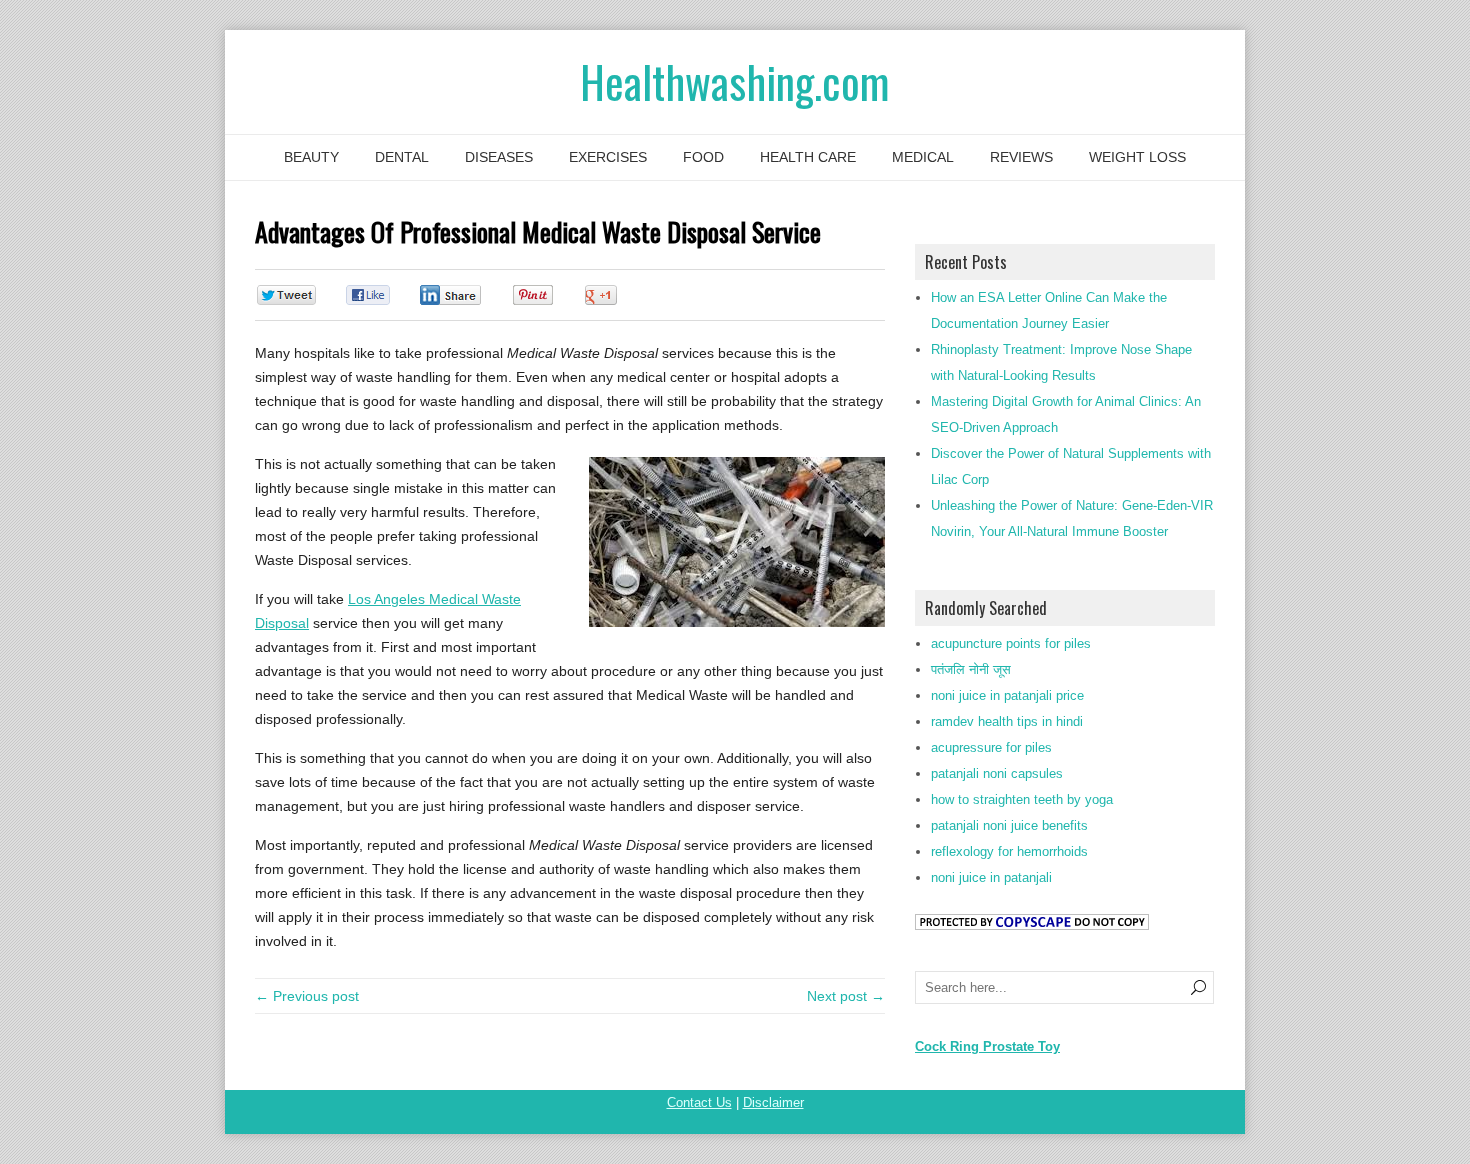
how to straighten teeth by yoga (1022, 799)
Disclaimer (773, 1102)
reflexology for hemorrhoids (1009, 851)
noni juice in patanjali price (1007, 695)
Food (703, 157)
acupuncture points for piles (1011, 643)
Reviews (1021, 157)
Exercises (608, 157)
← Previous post (307, 996)
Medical (923, 157)
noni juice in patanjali (991, 877)
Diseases (499, 157)
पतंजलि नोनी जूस (971, 669)
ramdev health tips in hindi (1007, 721)
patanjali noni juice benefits (1009, 825)
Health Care (808, 157)
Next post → (846, 996)
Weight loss (1137, 157)
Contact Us (699, 1102)
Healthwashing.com (735, 81)
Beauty (311, 157)
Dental (402, 157)
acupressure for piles (991, 747)
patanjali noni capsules (997, 773)
